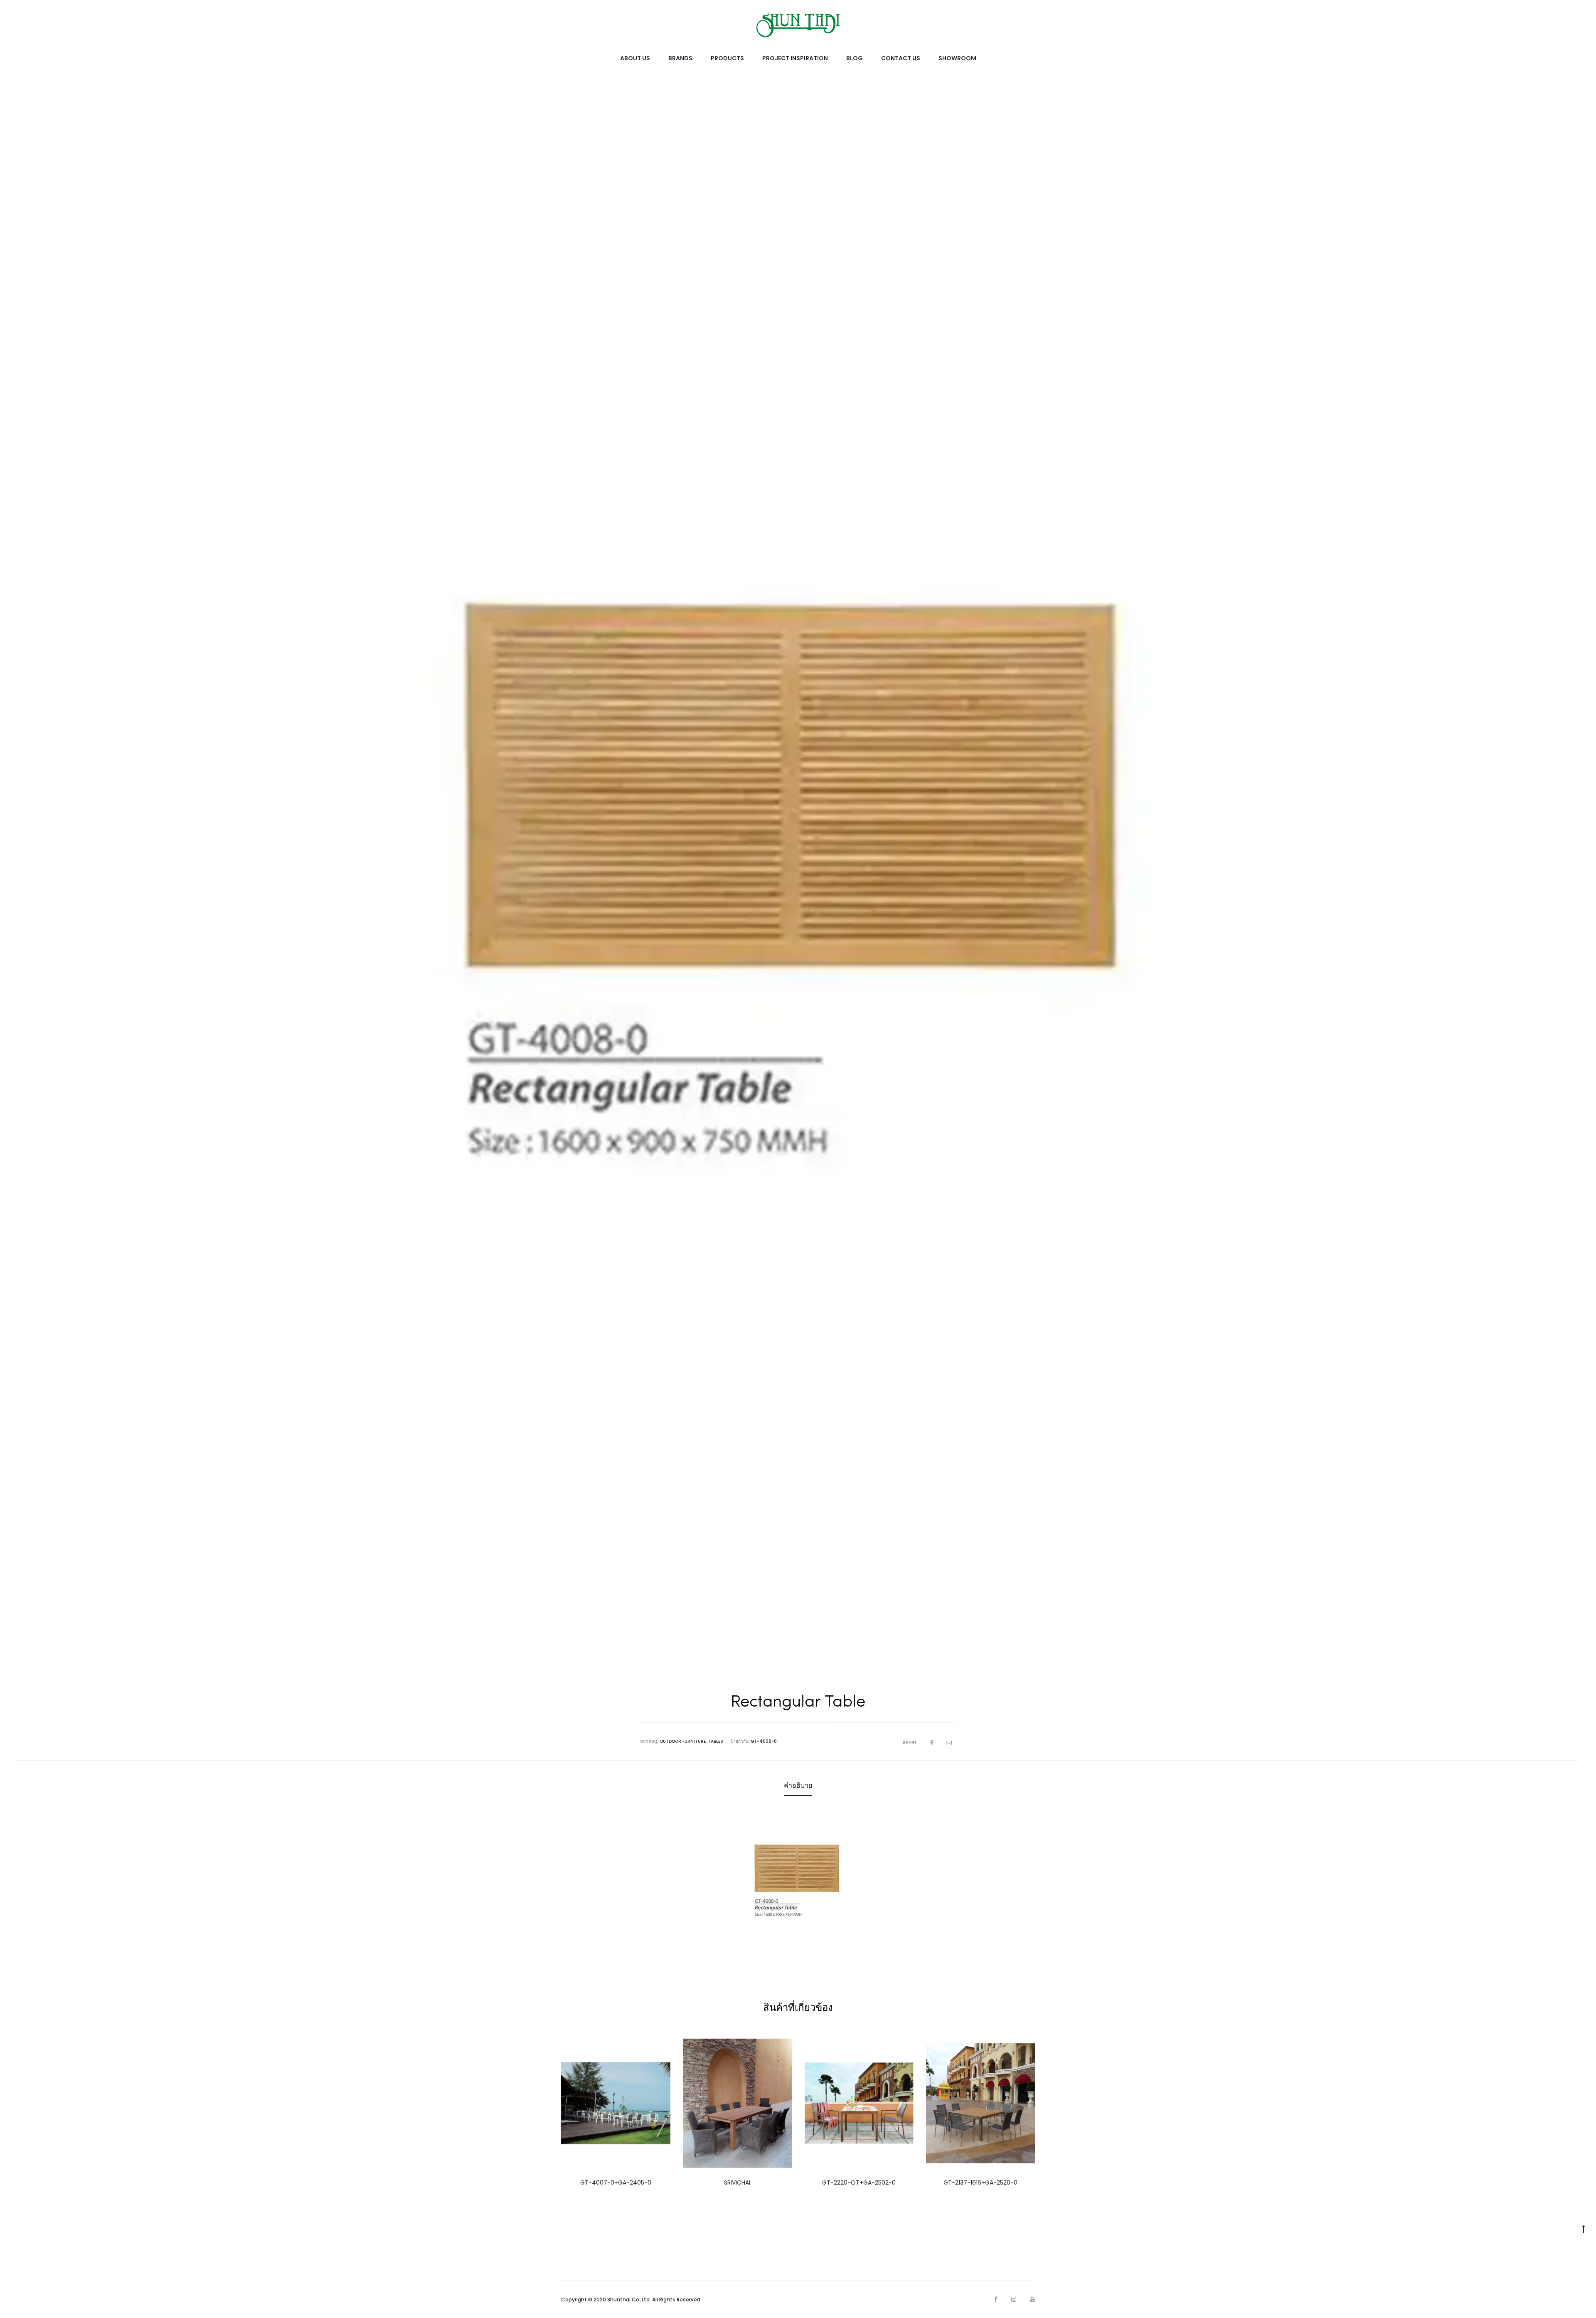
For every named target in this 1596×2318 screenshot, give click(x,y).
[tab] (798, 1786)
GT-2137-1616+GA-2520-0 (980, 2183)
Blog (855, 58)
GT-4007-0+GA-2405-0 (616, 2183)
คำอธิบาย (798, 1785)
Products (727, 58)
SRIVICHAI (737, 2183)
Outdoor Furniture (683, 1741)
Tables (715, 1741)
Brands (680, 58)
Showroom (957, 58)
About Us (635, 58)
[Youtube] (1032, 2299)
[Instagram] (1014, 2299)
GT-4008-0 (764, 1741)
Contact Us (901, 58)
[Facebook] (996, 2299)
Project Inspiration (795, 58)
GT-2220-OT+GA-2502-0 (859, 2183)
